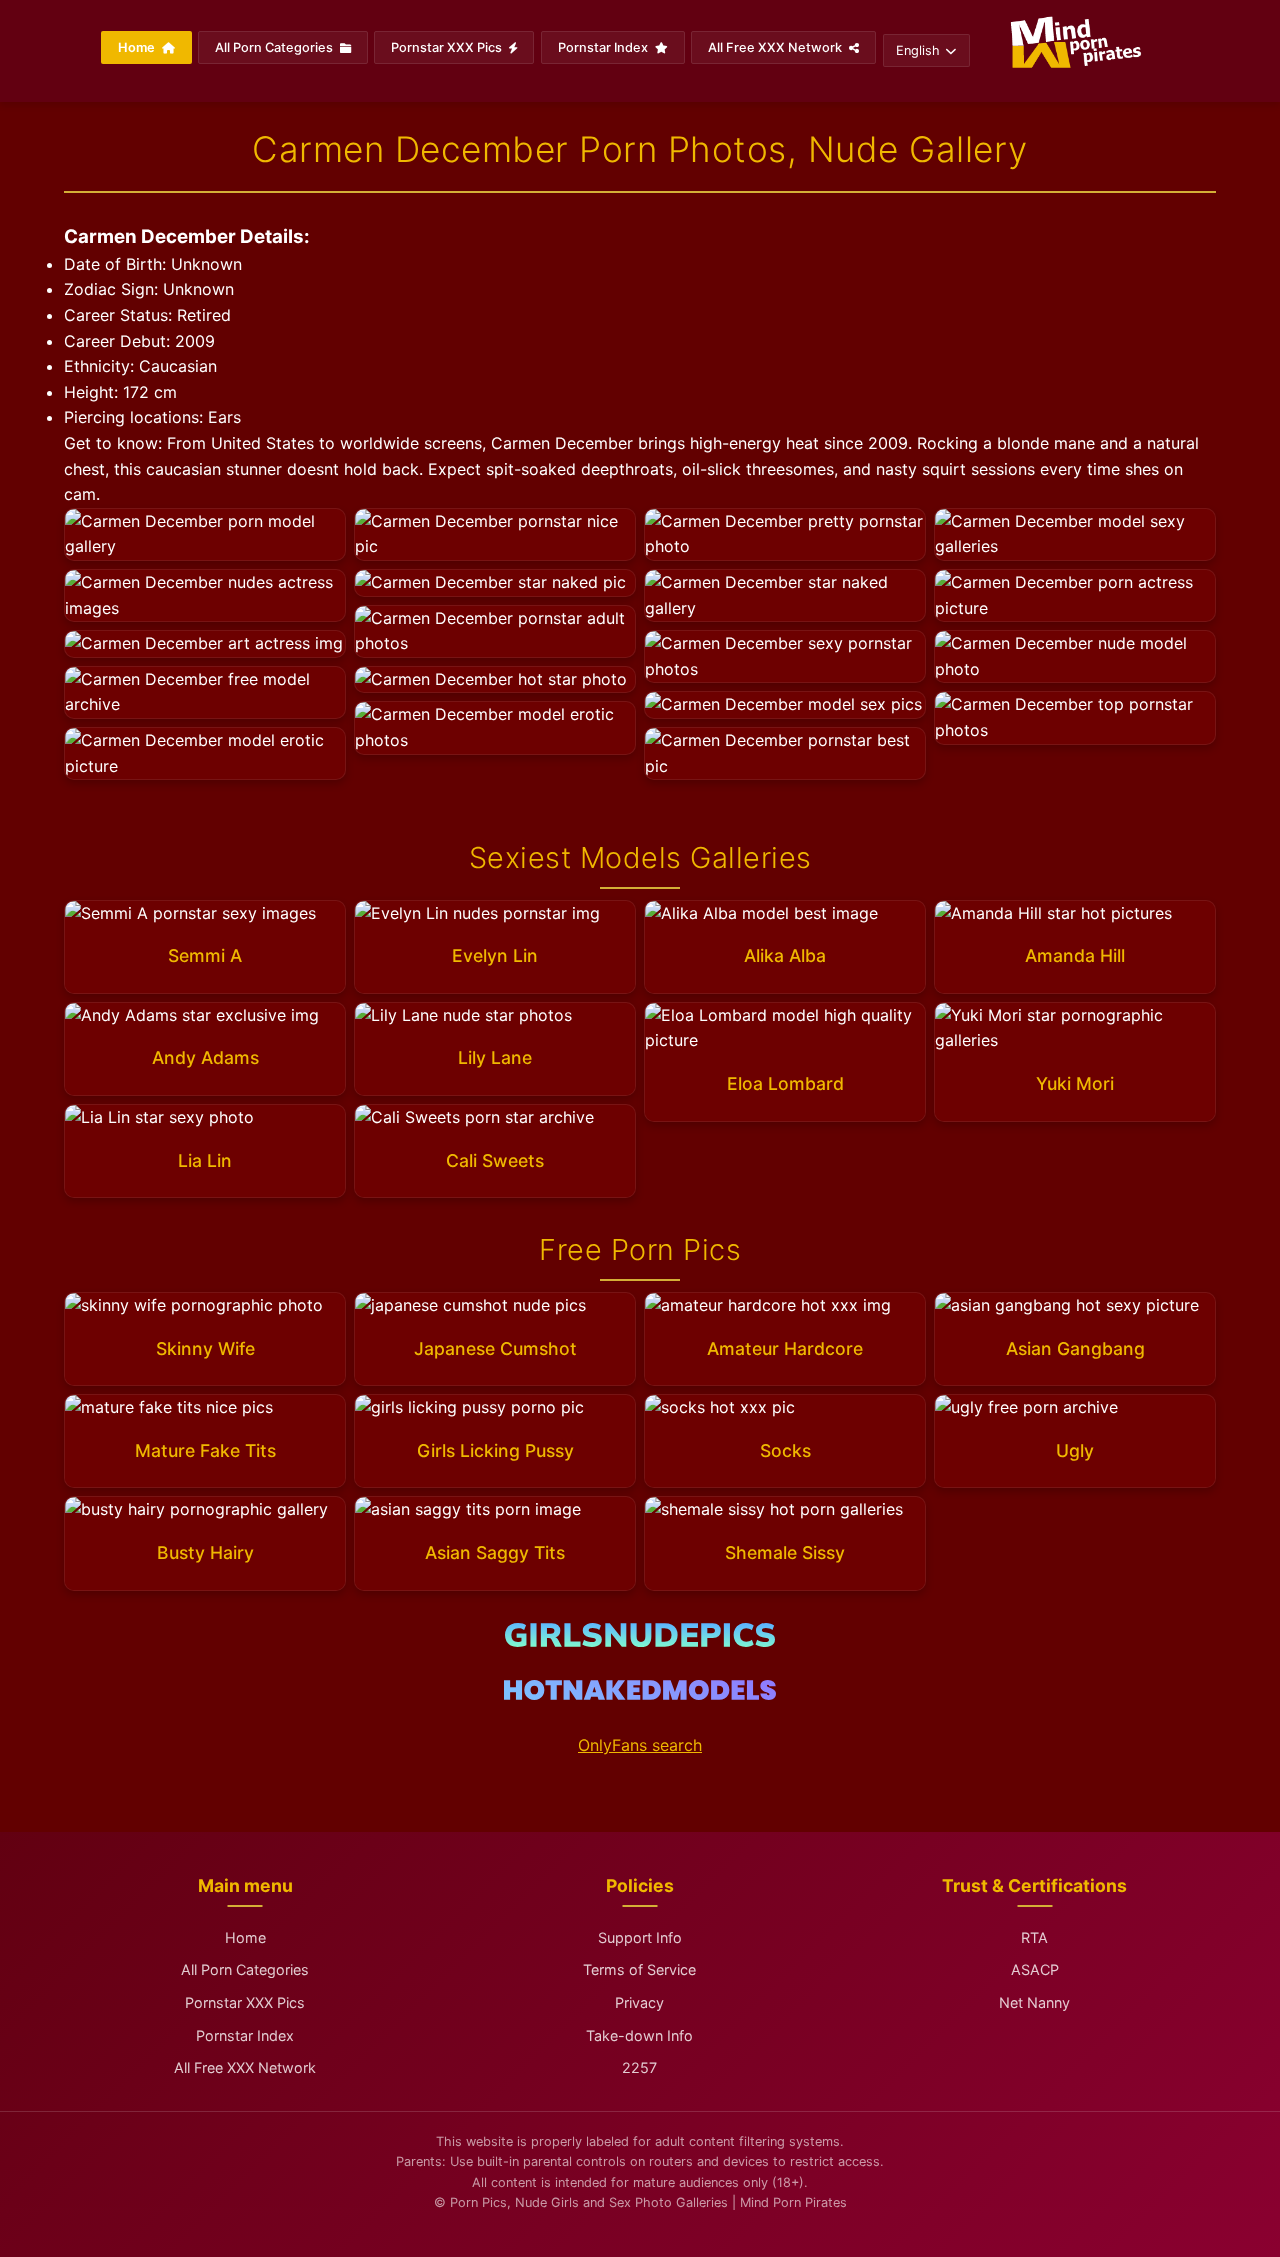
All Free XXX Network (776, 47)
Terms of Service (639, 1969)
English (918, 50)
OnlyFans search (640, 1745)
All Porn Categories (275, 47)
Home (138, 47)
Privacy (639, 2002)
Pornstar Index (604, 47)
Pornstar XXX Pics (448, 47)
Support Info (640, 1937)
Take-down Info (639, 2035)
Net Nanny (1034, 2002)
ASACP (1035, 1969)
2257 (639, 2067)
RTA (1034, 1937)
